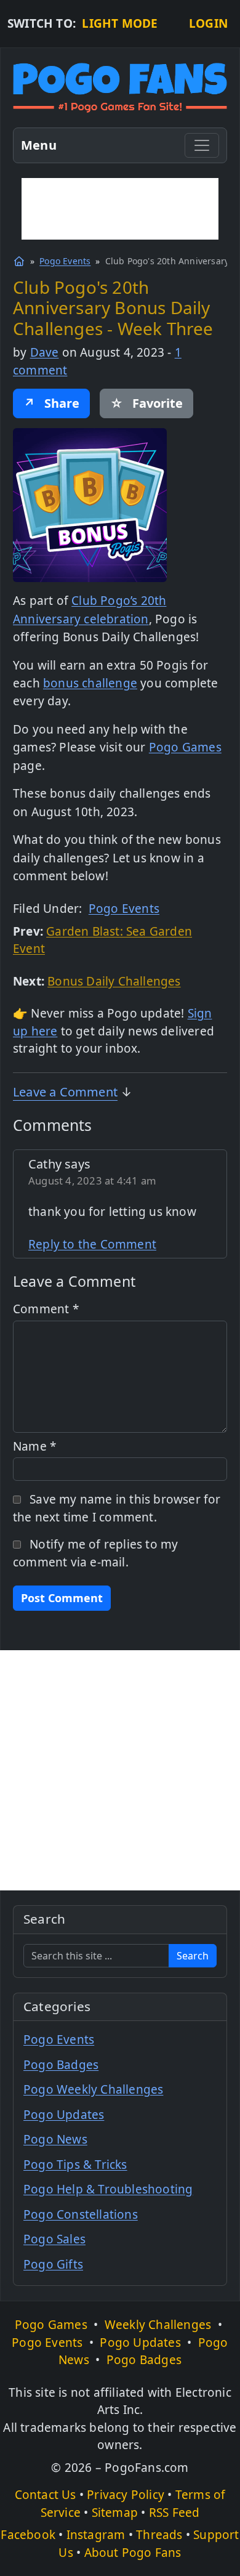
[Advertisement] (120, 209)
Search (193, 1956)
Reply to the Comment (92, 1244)
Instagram (96, 2535)
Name (34, 1446)
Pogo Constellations (81, 2214)
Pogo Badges (61, 2065)
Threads (159, 2535)
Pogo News (55, 2139)
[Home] (19, 261)
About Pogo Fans (133, 2553)
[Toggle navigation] (202, 145)
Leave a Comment (65, 1092)
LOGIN (208, 23)
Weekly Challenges (158, 2325)
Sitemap (115, 2513)
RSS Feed (174, 2513)
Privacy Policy (126, 2495)
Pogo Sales (54, 2239)
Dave (45, 352)
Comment (46, 1309)
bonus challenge (90, 683)
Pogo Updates (64, 2115)
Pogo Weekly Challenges (93, 2089)
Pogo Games (185, 747)
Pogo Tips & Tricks (75, 2165)
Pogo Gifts (53, 2264)
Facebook (28, 2535)
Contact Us (46, 2495)
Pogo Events (65, 261)
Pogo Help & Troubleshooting (108, 2189)
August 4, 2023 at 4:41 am (92, 1181)
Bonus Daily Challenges (114, 981)
